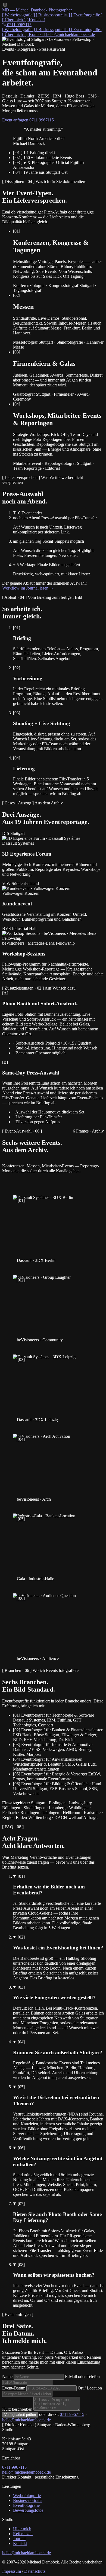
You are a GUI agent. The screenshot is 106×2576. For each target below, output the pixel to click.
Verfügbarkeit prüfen (20, 2415)
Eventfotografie (26, 2505)
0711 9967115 (42, 120)
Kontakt (20, 2543)
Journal (19, 2539)
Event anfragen (15, 120)
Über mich (22, 2529)
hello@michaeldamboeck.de (71, 34)
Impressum (12, 2571)
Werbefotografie (27, 2496)
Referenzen (23, 2534)
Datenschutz (35, 2571)
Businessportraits (28, 2500)
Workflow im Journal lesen (28, 588)
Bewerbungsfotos (28, 2510)
